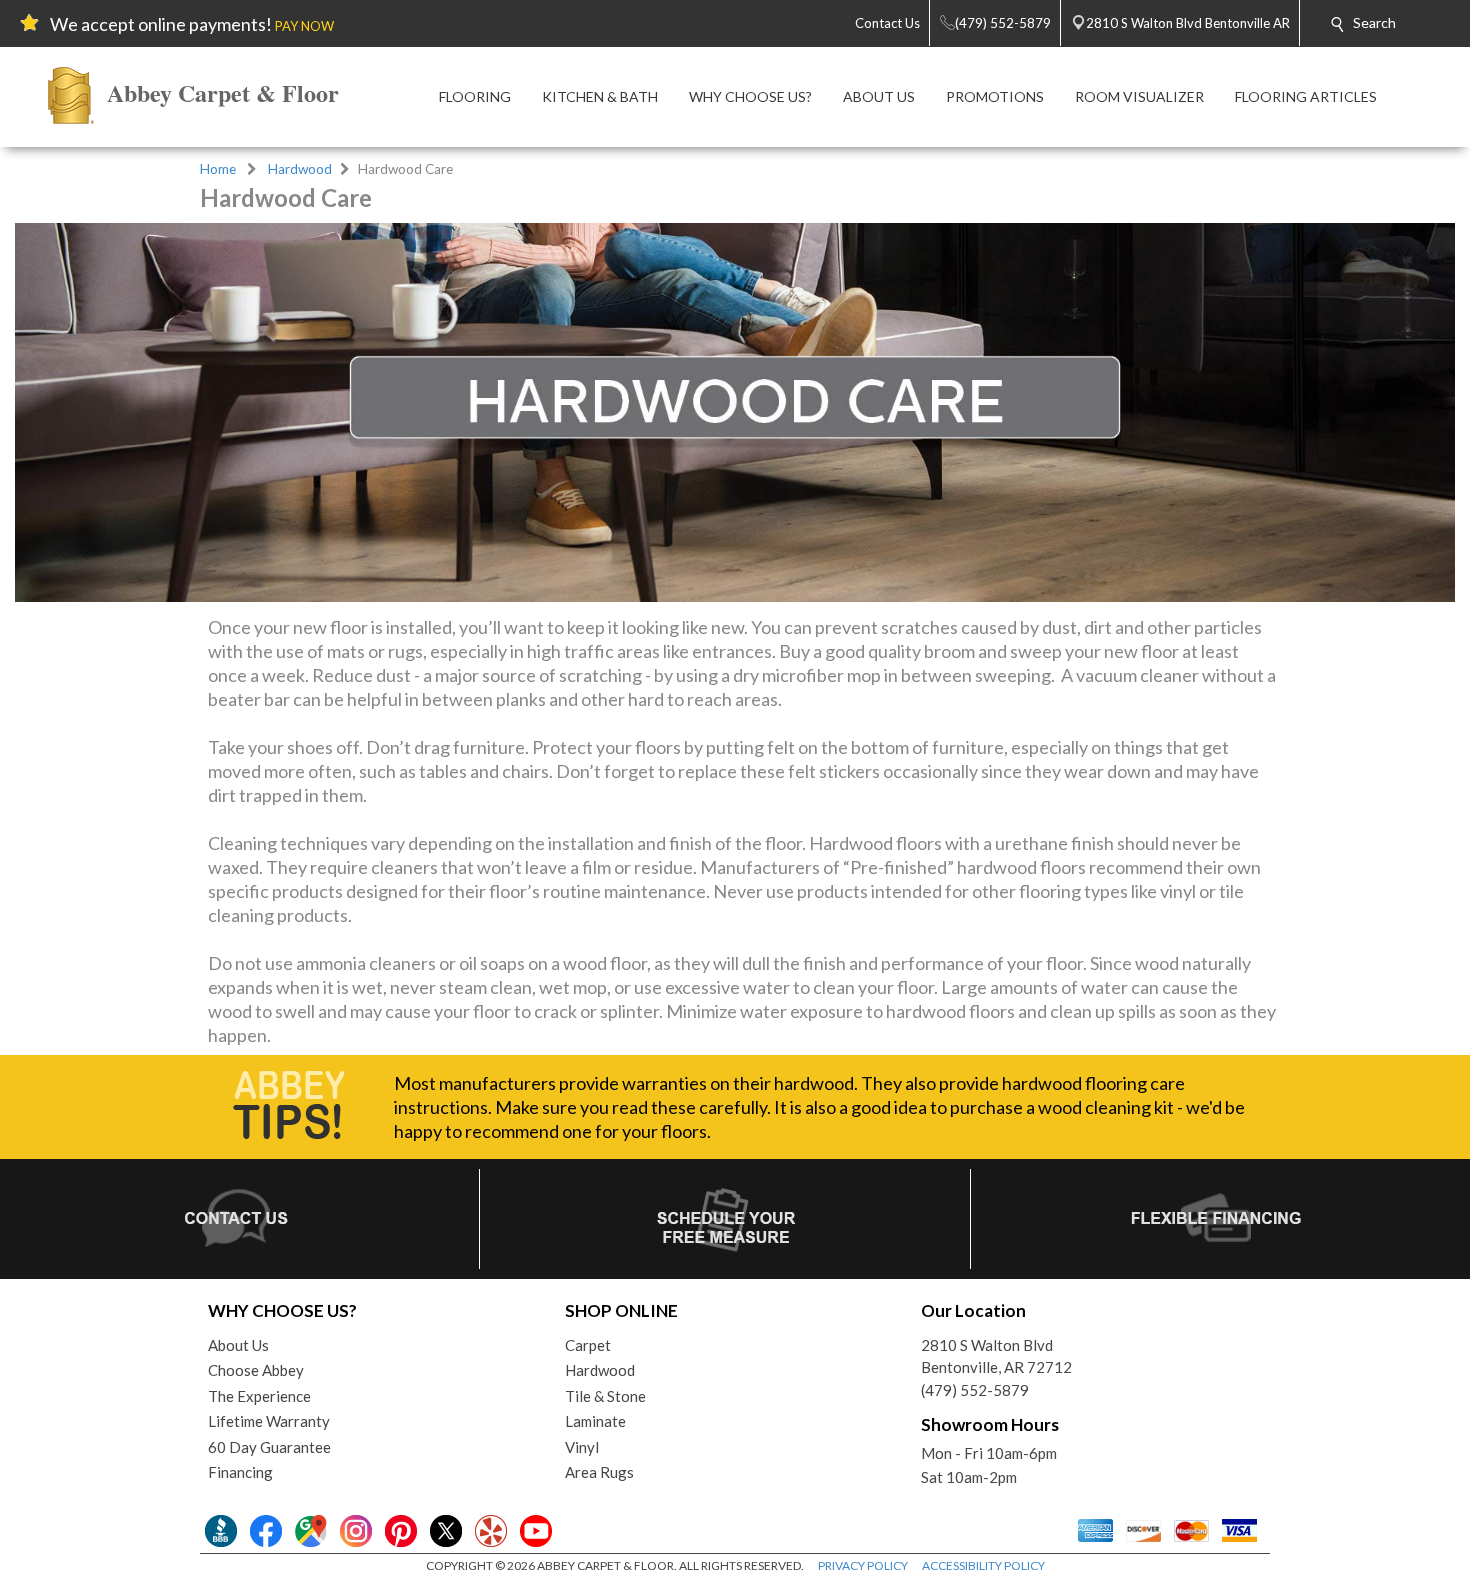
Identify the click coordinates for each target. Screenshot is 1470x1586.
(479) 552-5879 (975, 1390)
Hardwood (300, 169)
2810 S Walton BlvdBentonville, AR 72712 (996, 1356)
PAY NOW (304, 26)
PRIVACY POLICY (863, 1565)
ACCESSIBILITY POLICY (983, 1565)
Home (218, 169)
